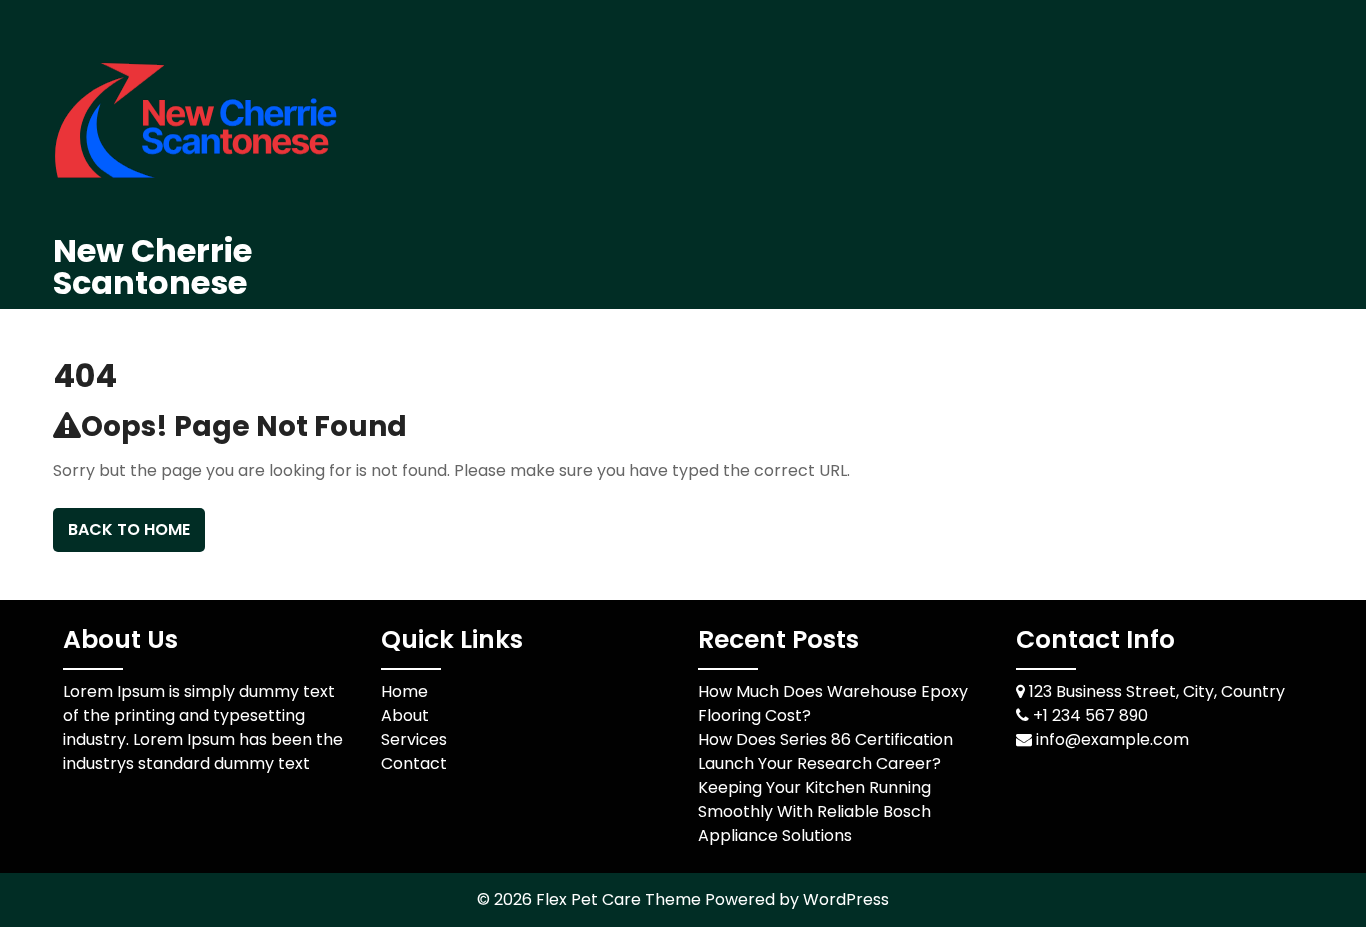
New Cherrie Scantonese (152, 266)
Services (414, 739)
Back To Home (129, 529)
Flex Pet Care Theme (620, 899)
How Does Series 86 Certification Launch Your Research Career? (825, 751)
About (405, 715)
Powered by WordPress (797, 899)
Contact (414, 763)
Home (404, 691)
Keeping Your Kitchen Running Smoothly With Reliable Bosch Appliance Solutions (814, 811)
